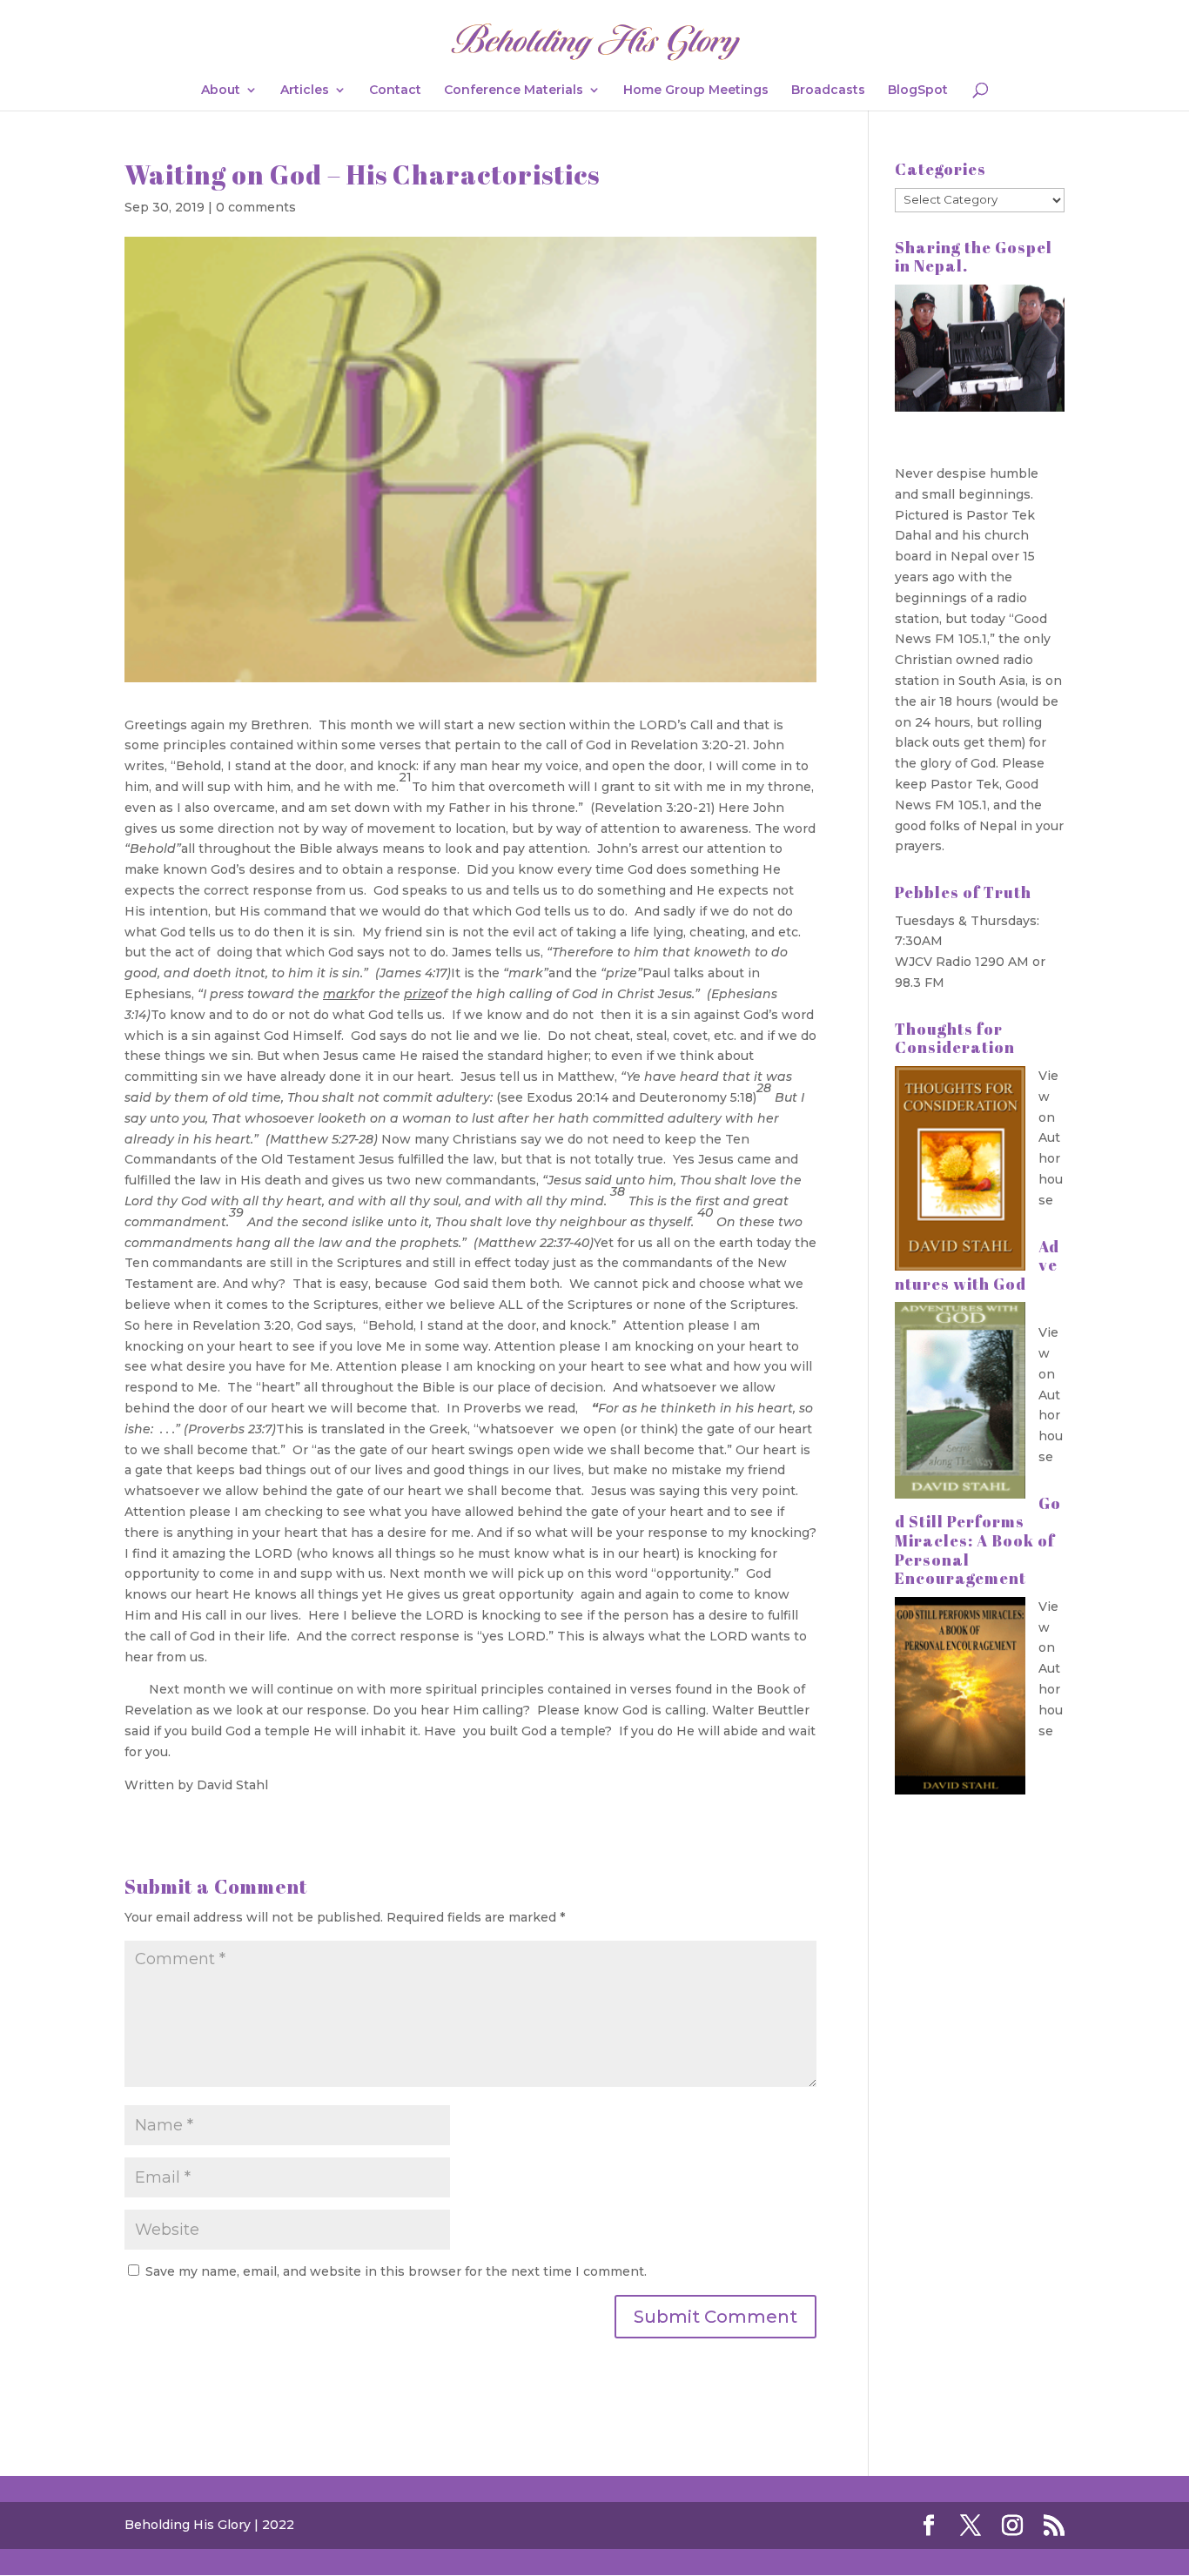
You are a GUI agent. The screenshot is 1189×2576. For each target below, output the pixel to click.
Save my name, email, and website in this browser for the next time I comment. (396, 2271)
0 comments (256, 207)
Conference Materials (514, 91)
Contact (395, 91)
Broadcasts (828, 91)
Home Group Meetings (696, 91)
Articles (305, 91)
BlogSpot (918, 91)
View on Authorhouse (1051, 1138)
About (221, 91)
